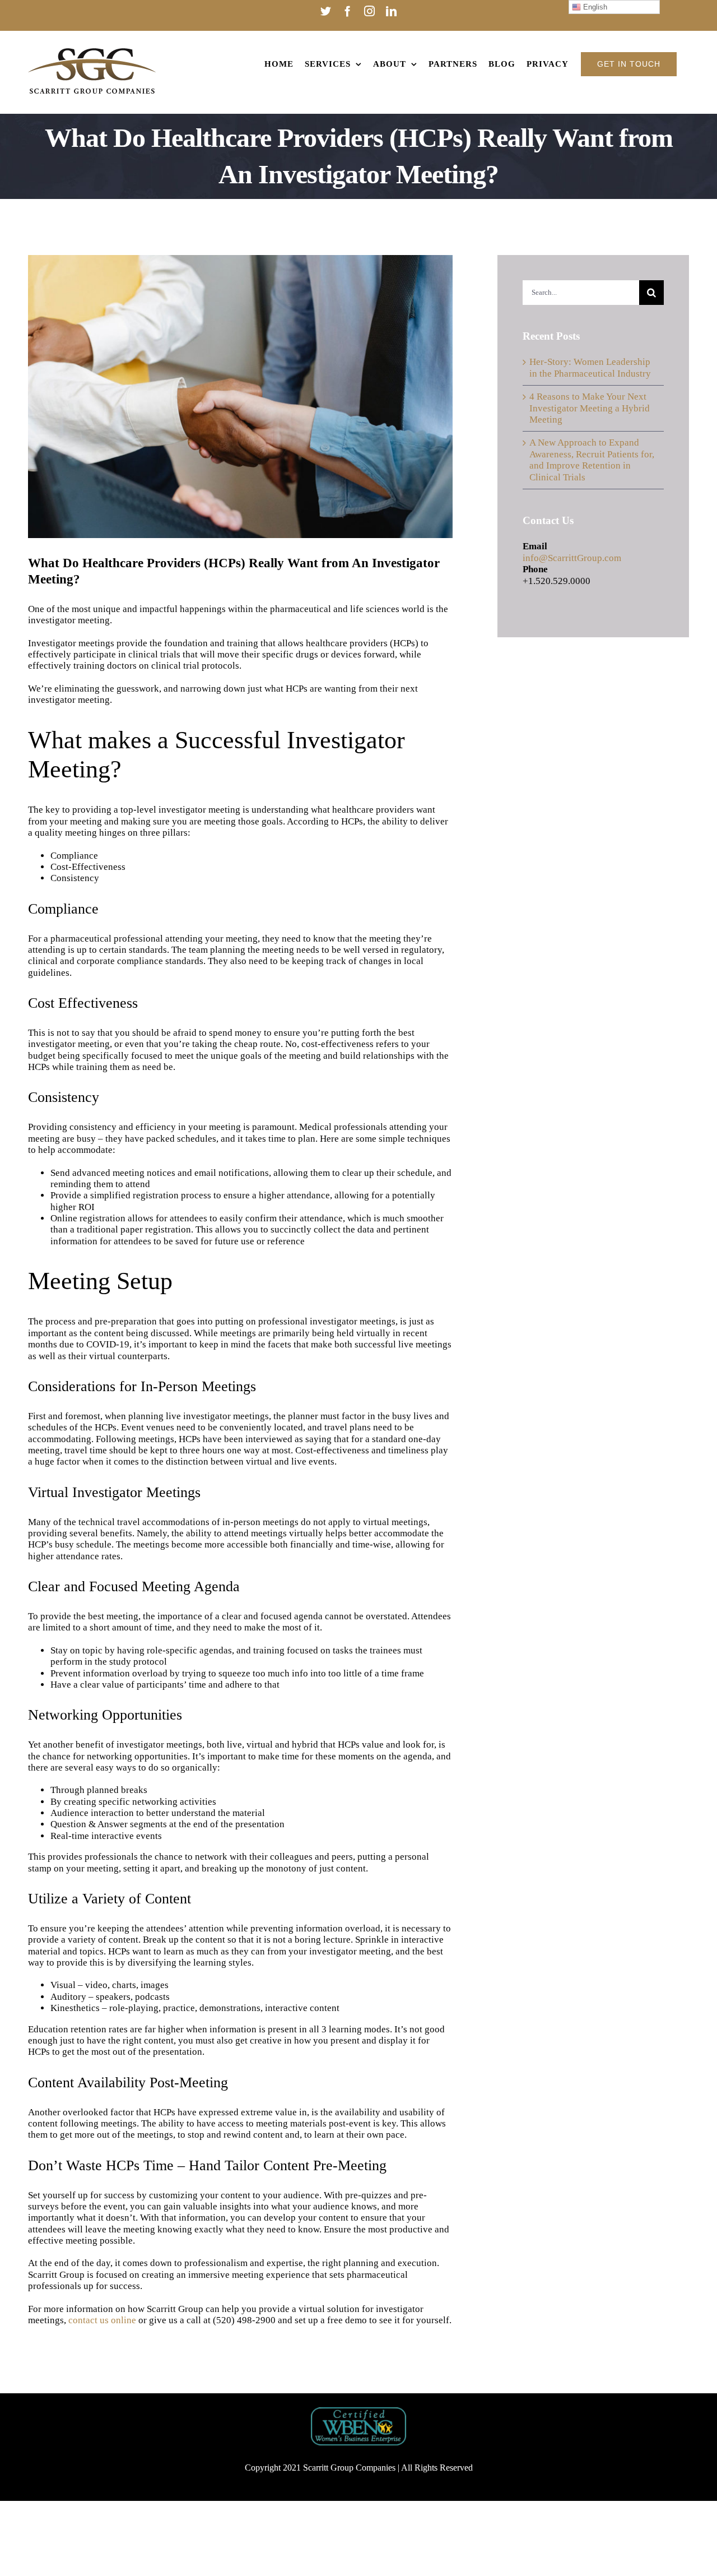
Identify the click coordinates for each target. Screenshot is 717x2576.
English (594, 7)
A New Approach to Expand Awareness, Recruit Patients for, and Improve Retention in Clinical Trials (592, 460)
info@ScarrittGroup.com (572, 558)
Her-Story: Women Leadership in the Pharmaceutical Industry (590, 367)
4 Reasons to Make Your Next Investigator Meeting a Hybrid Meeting (590, 408)
